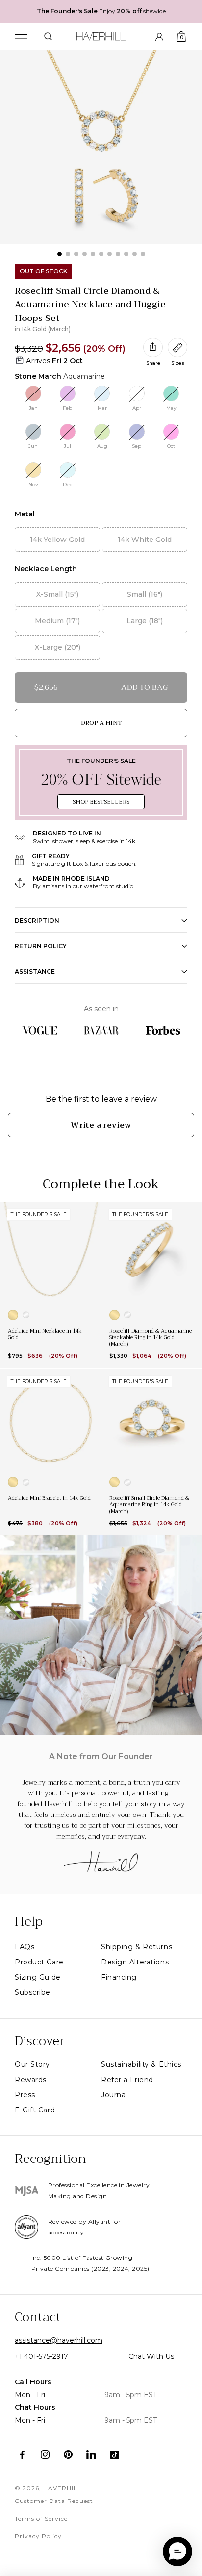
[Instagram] (45, 2455)
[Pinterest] (68, 2455)
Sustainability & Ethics (141, 2064)
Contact (38, 2317)
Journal (114, 2095)
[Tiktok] (114, 2455)
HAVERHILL (62, 2488)
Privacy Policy (38, 2536)
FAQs (25, 1947)
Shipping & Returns (137, 1947)
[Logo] (101, 35)
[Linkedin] (91, 2455)
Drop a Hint (101, 723)
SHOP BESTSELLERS (101, 802)
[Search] (48, 36)
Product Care (39, 1962)
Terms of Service (41, 2518)
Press (25, 2095)
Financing (119, 1977)
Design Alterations (135, 1962)
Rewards (31, 2080)
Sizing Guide (38, 1977)
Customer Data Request (54, 2501)
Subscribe (33, 1992)
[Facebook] (22, 2455)
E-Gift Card (35, 2110)
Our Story (32, 2064)
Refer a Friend (127, 2080)
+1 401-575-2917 (41, 2356)
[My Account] (159, 36)
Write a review (101, 1125)
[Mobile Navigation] (21, 37)
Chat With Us (151, 2356)
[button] (177, 2551)
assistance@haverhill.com (59, 2340)
